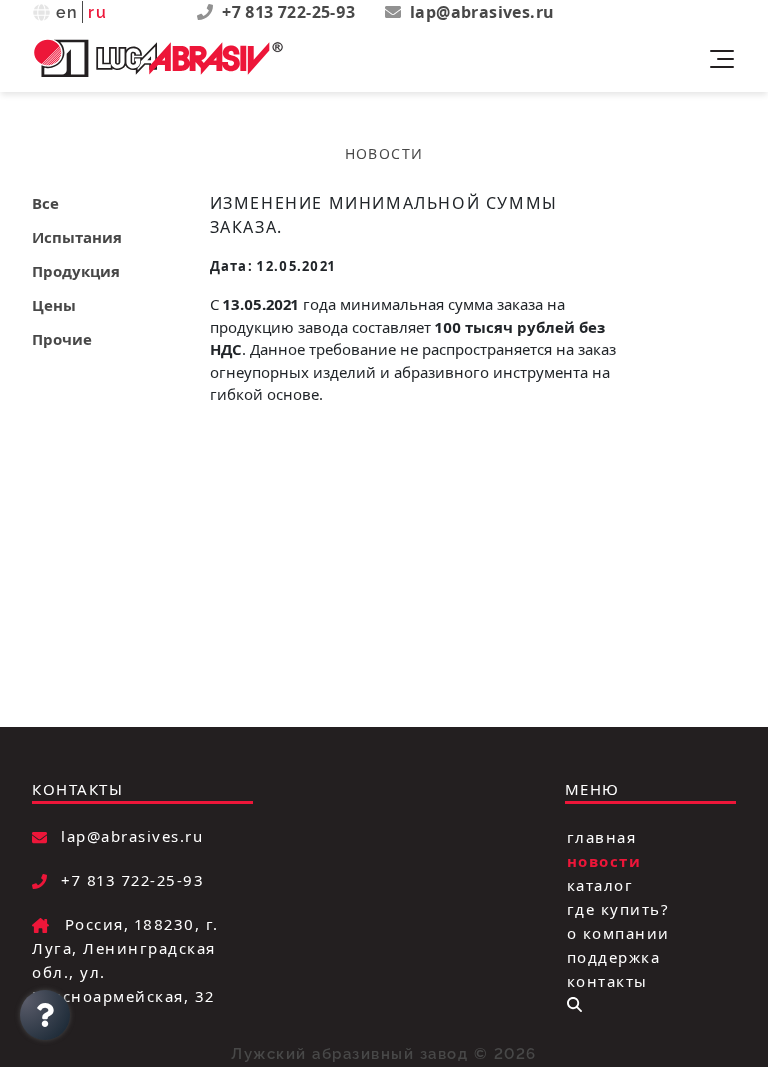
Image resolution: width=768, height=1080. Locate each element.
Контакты (607, 980)
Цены (54, 305)
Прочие (62, 339)
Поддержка (614, 956)
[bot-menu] (574, 1004)
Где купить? (618, 908)
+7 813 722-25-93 (291, 12)
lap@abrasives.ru (482, 12)
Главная (602, 836)
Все (45, 203)
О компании (618, 932)
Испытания (77, 237)
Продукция (76, 271)
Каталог (600, 884)
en (67, 12)
